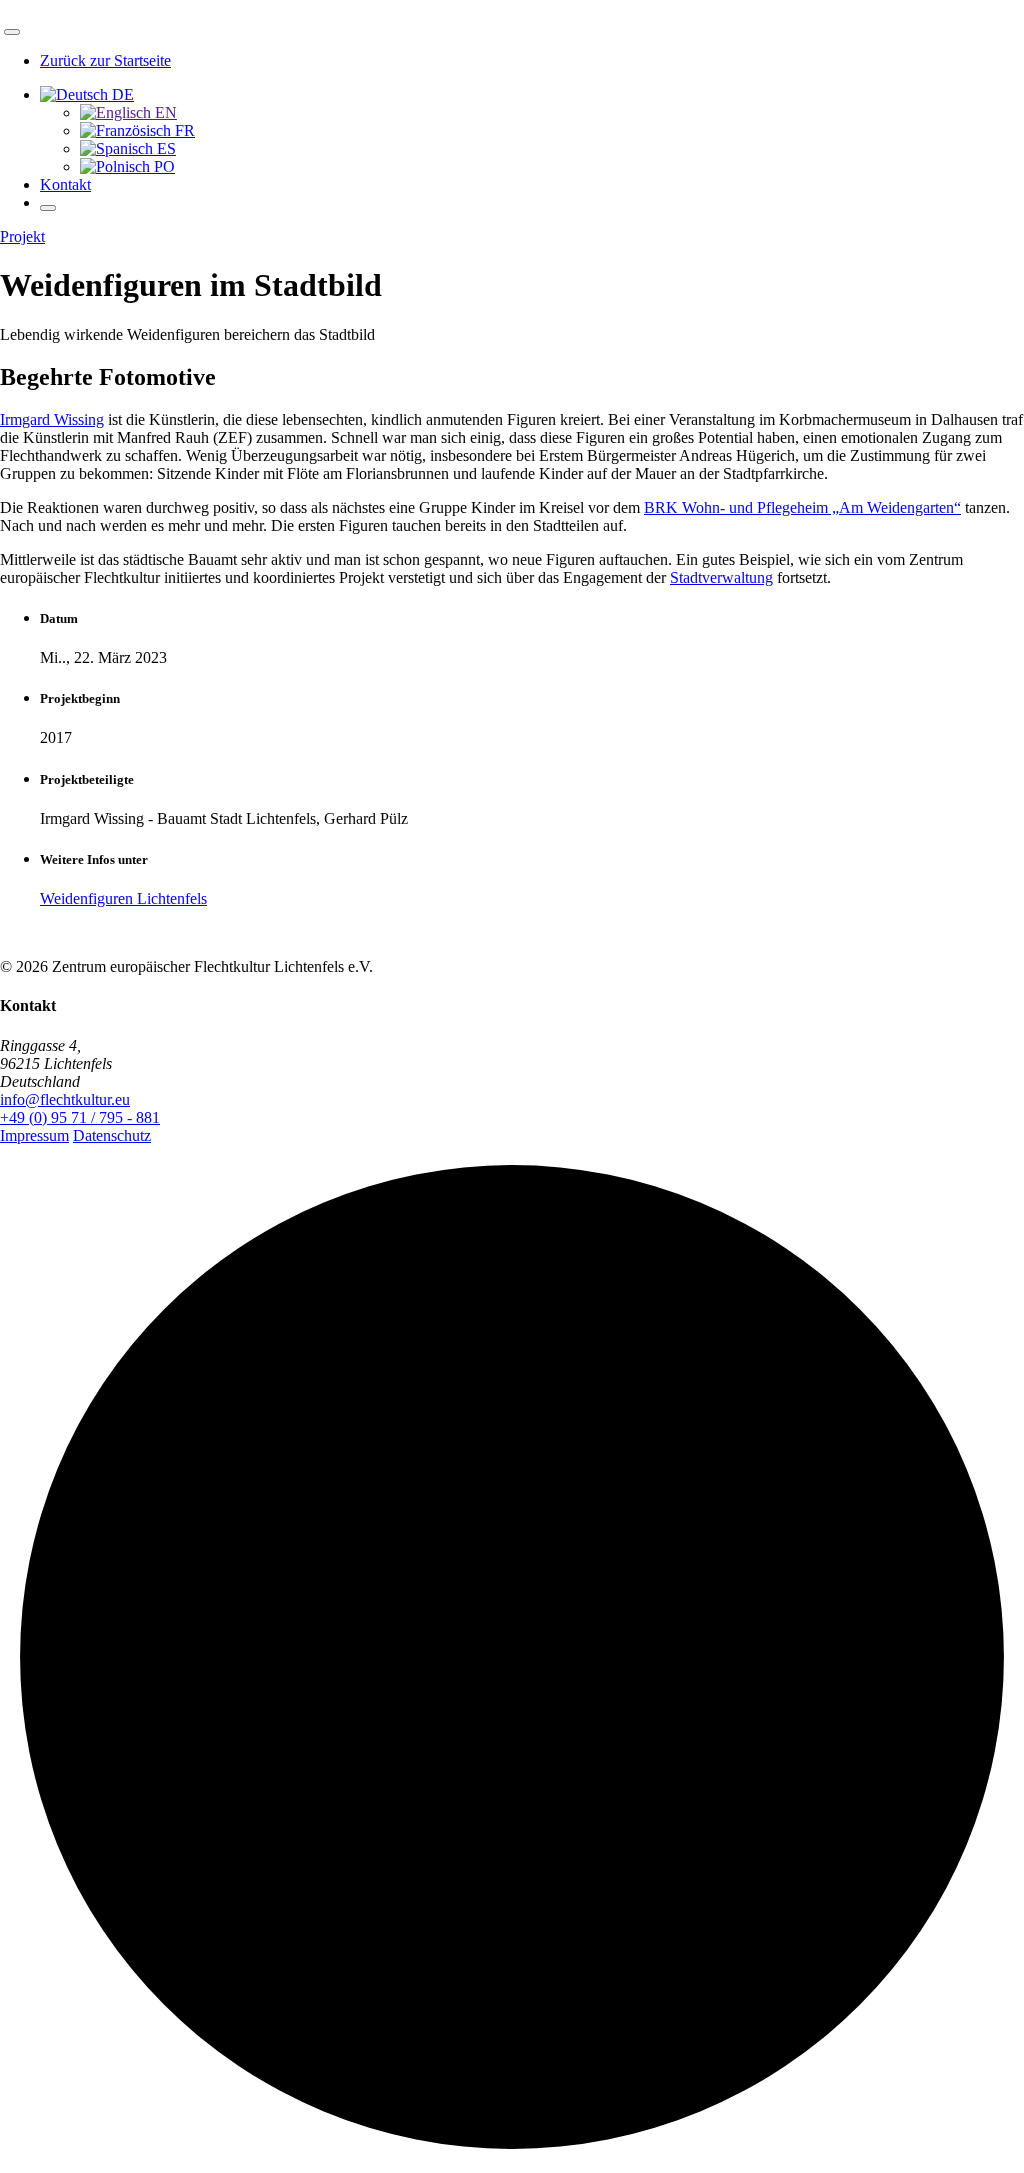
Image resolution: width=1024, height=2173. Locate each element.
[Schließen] (12, 32)
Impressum (34, 1135)
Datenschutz (112, 1135)
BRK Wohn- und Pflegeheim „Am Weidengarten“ (802, 507)
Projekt (22, 236)
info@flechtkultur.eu (65, 1099)
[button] (87, 94)
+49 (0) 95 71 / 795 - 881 (80, 1117)
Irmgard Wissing (52, 419)
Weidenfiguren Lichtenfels (123, 898)
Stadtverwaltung (721, 577)
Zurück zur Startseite (105, 60)
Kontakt (65, 184)
